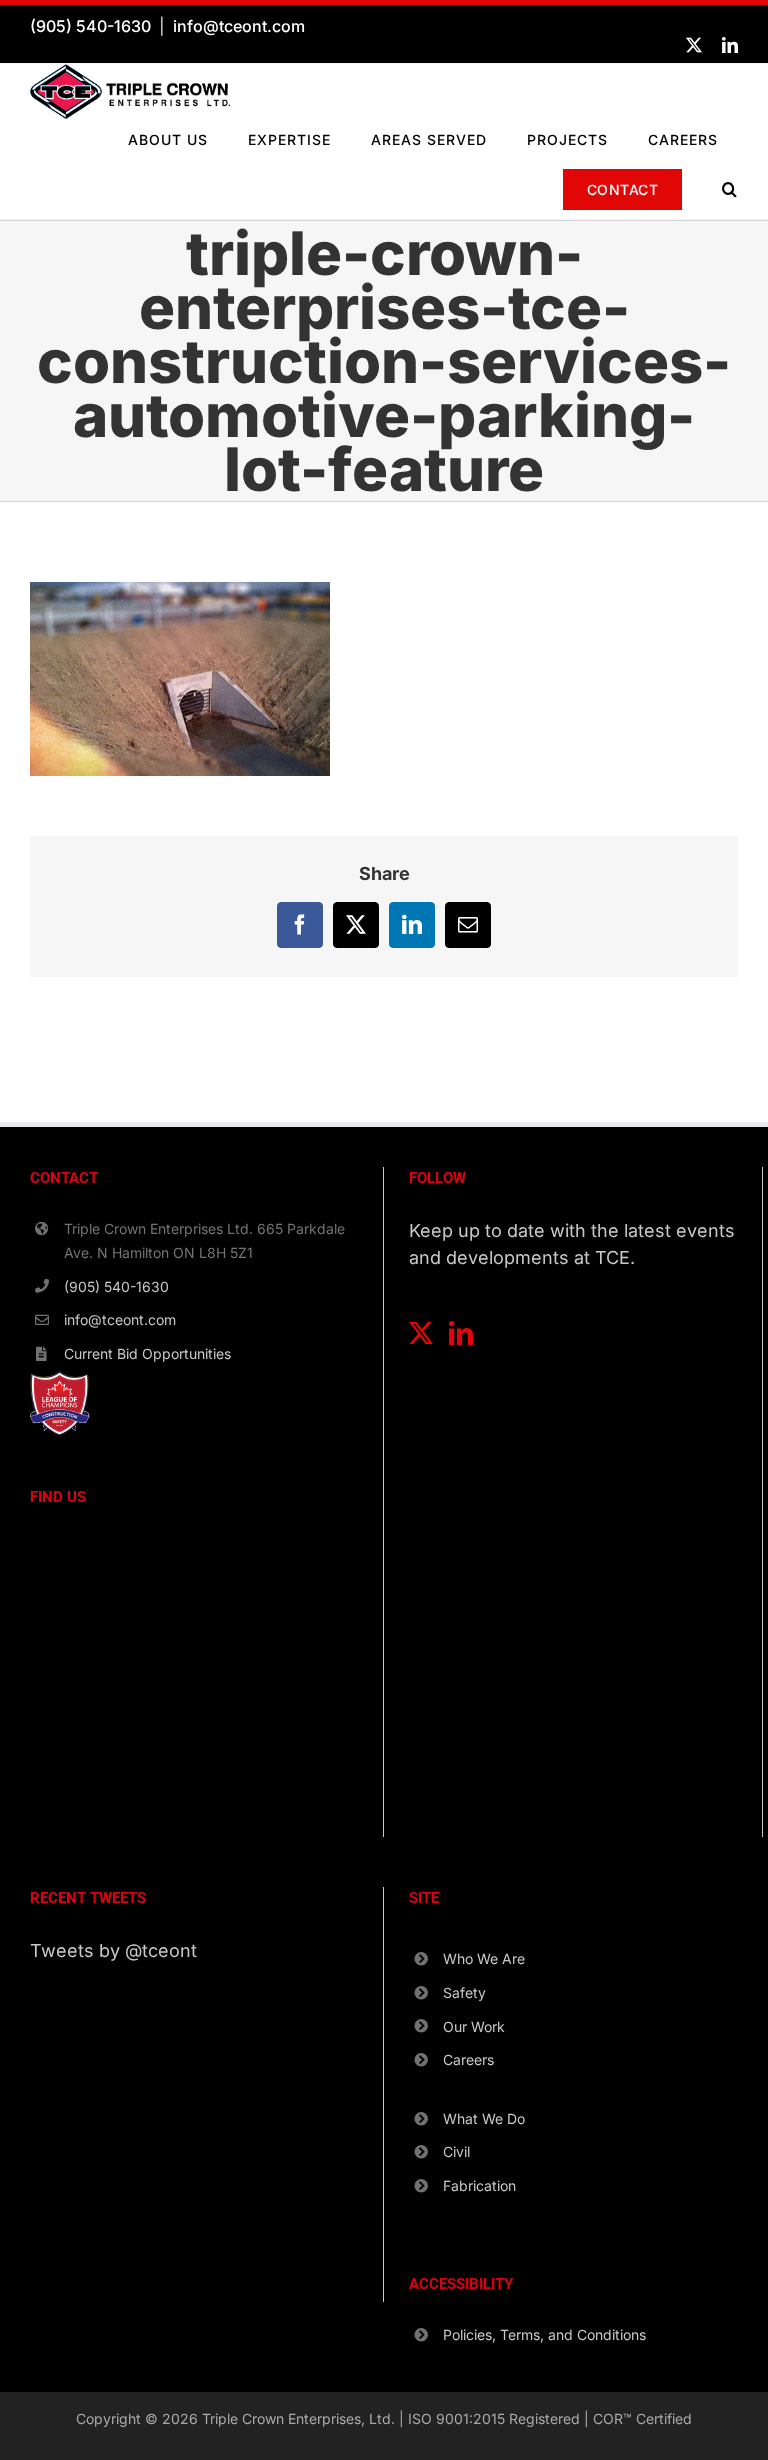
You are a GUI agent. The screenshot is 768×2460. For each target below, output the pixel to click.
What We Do (484, 2118)
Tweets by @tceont (113, 1950)
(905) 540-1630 (90, 26)
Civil (456, 2151)
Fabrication (479, 2185)
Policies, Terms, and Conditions (544, 2334)
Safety (464, 1992)
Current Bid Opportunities (147, 1353)
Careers (468, 2059)
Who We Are (484, 1958)
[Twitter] (421, 1333)
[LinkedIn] (461, 1333)
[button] (730, 189)
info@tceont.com (239, 26)
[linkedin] (730, 45)
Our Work (474, 2026)
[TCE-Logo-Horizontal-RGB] (130, 72)
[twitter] (694, 45)
